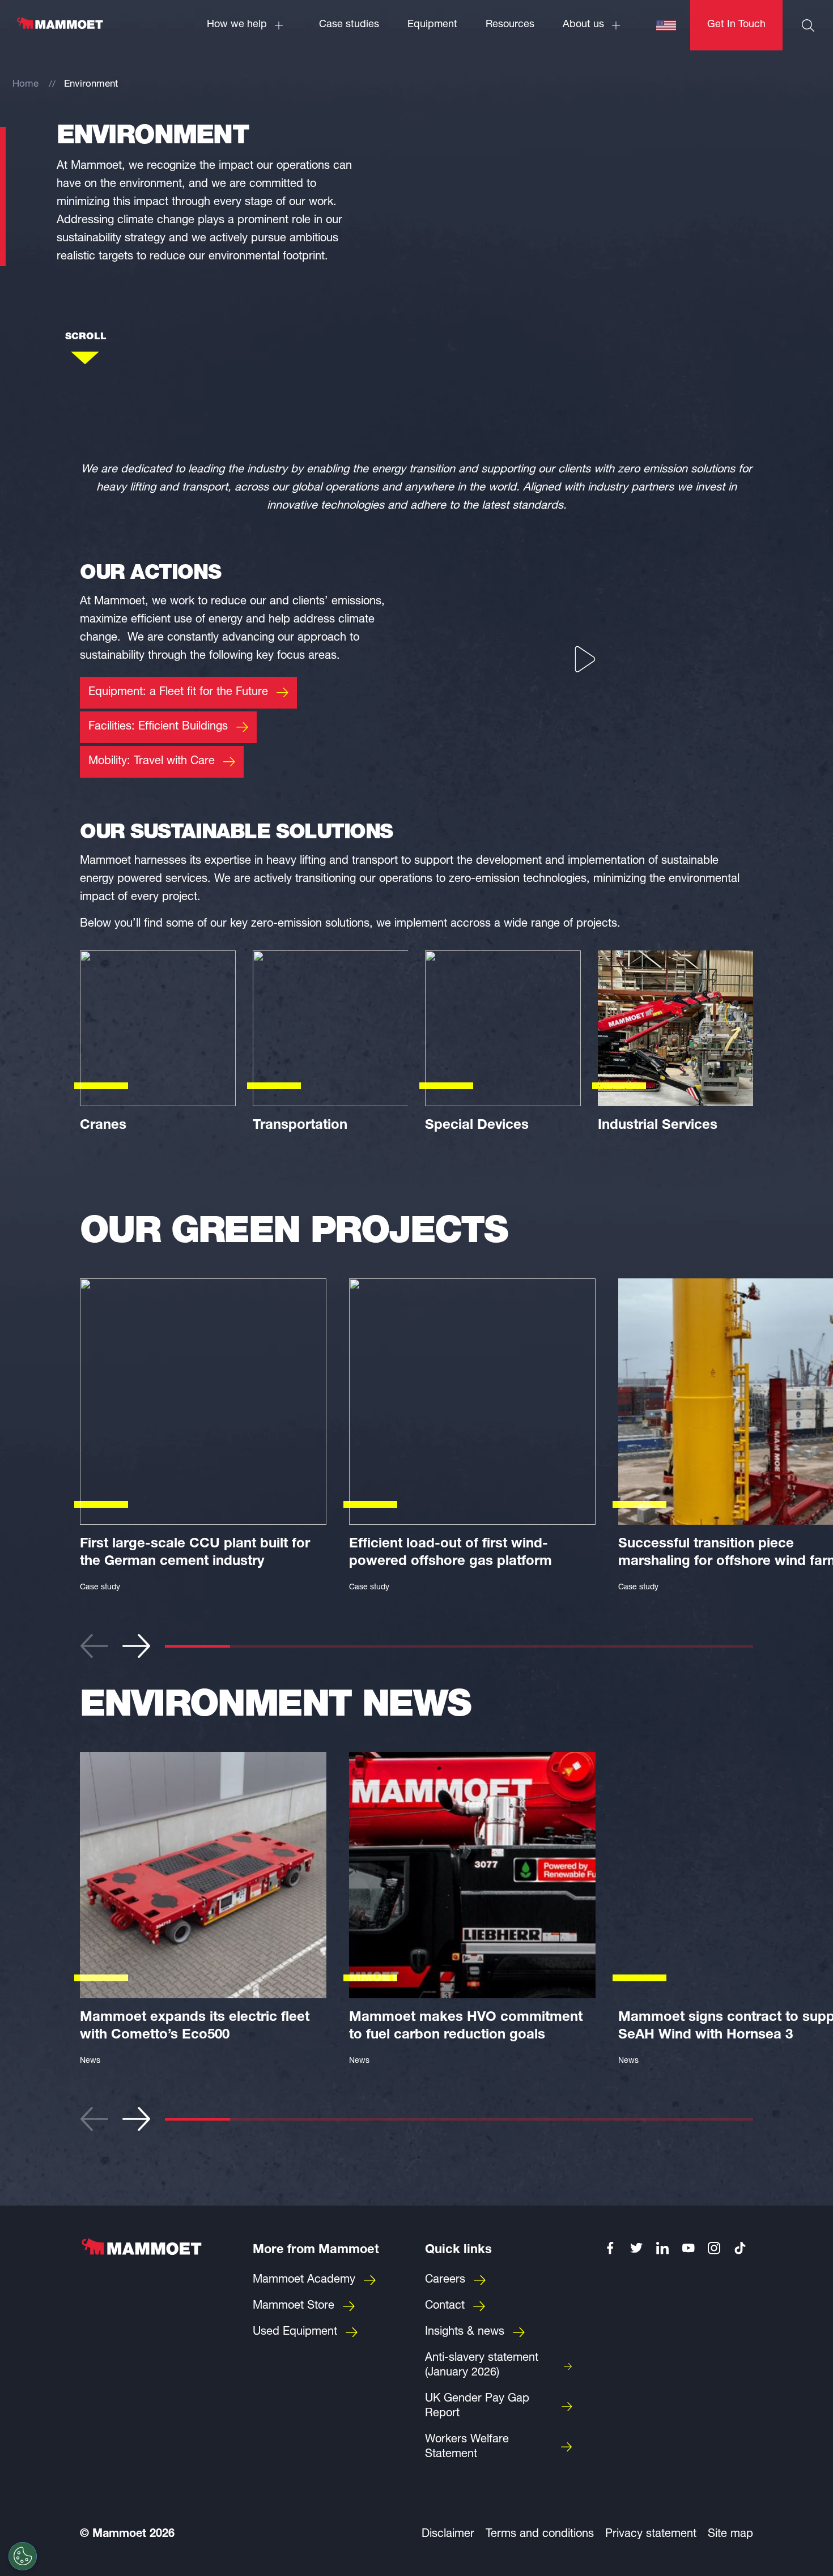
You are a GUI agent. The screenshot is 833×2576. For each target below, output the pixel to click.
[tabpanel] (203, 1439)
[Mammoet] (59, 29)
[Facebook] (611, 2248)
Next (137, 1646)
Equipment (432, 25)
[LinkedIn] (662, 2248)
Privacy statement (651, 2535)
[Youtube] (688, 2248)
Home (25, 85)
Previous (94, 1646)
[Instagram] (715, 2248)
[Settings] (23, 2556)
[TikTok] (740, 2248)
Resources (510, 25)
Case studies (349, 25)
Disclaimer (448, 2535)
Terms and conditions (540, 2535)
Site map (730, 2535)
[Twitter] (636, 2248)
